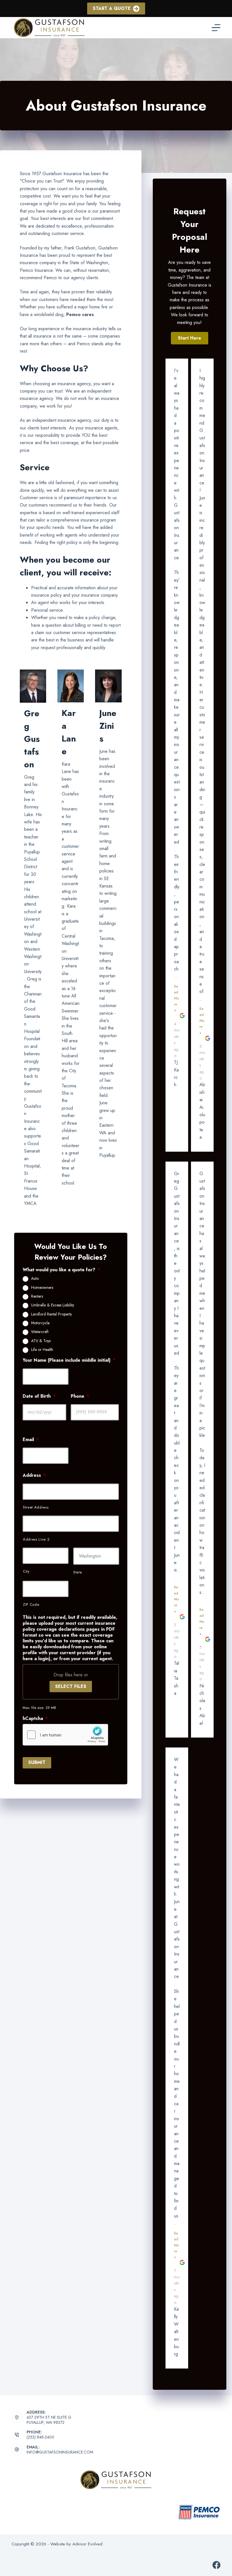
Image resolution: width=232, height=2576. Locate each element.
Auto (35, 1279)
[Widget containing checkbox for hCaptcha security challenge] (65, 1735)
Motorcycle (40, 1323)
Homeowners (42, 1288)
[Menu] (216, 28)
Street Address (36, 1507)
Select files (71, 1686)
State (78, 1572)
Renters (37, 1297)
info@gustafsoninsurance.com (60, 2452)
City (26, 1571)
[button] (190, 338)
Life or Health (42, 1350)
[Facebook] (216, 2565)
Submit (37, 1762)
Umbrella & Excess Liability (53, 1305)
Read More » (176, 998)
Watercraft (40, 1332)
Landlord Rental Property (51, 1314)
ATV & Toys (41, 1341)
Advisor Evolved (87, 2544)
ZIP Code (31, 1604)
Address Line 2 (36, 1539)
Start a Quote (112, 8)
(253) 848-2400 (40, 2437)
